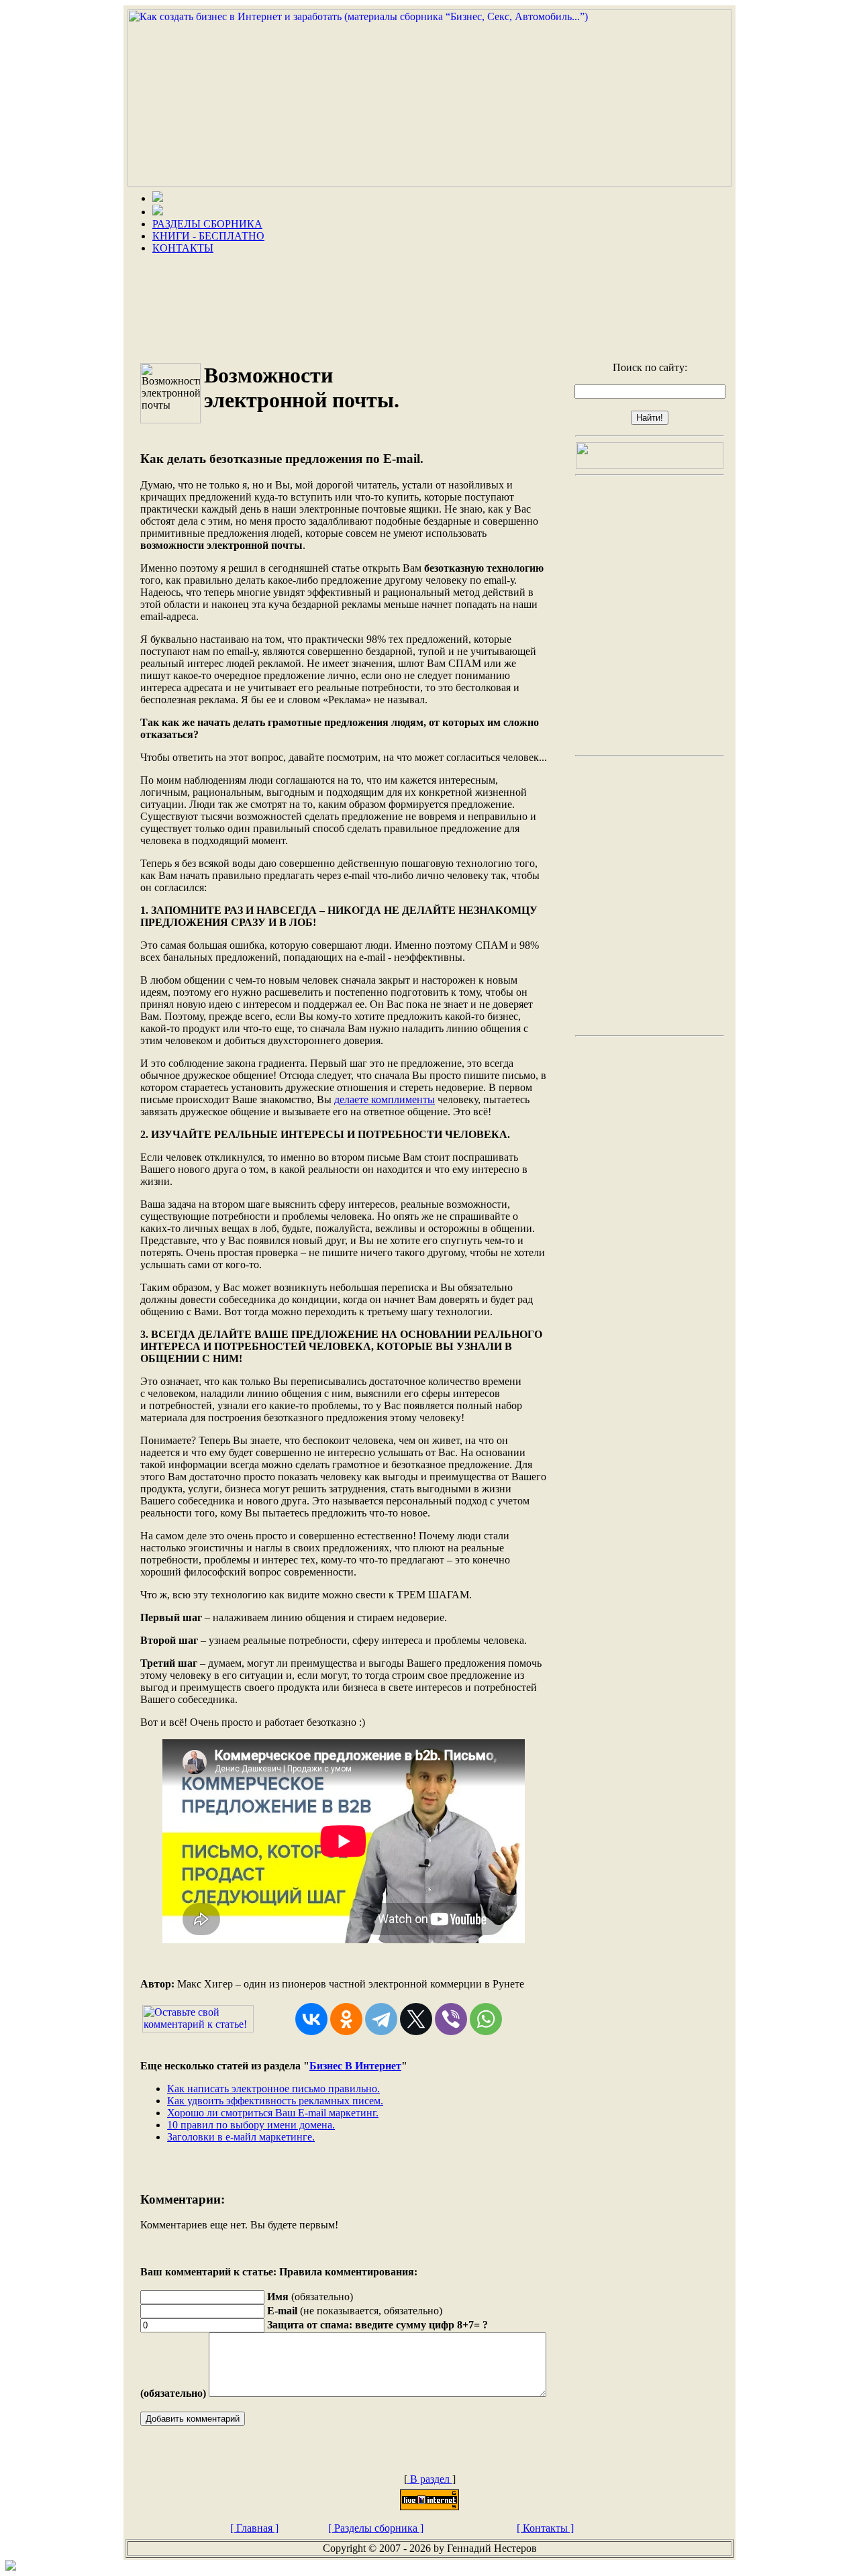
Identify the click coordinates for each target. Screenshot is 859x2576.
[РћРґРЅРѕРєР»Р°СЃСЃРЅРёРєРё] (346, 2019)
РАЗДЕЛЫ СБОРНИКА (207, 224)
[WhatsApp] (486, 2019)
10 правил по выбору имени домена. (251, 2125)
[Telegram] (381, 2019)
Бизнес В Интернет (355, 2066)
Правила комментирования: (348, 2272)
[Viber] (451, 2019)
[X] (416, 2019)
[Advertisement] (429, 303)
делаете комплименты (385, 1099)
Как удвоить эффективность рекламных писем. (275, 2101)
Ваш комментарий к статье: (208, 2272)
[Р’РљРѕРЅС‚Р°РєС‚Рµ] (311, 2019)
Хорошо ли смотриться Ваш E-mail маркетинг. (273, 2113)
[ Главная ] (254, 2528)
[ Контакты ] (545, 2528)
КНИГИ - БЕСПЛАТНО (208, 236)
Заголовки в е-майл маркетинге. (241, 2137)
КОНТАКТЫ (183, 248)
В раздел (430, 2479)
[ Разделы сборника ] (376, 2528)
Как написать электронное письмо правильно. (273, 2089)
